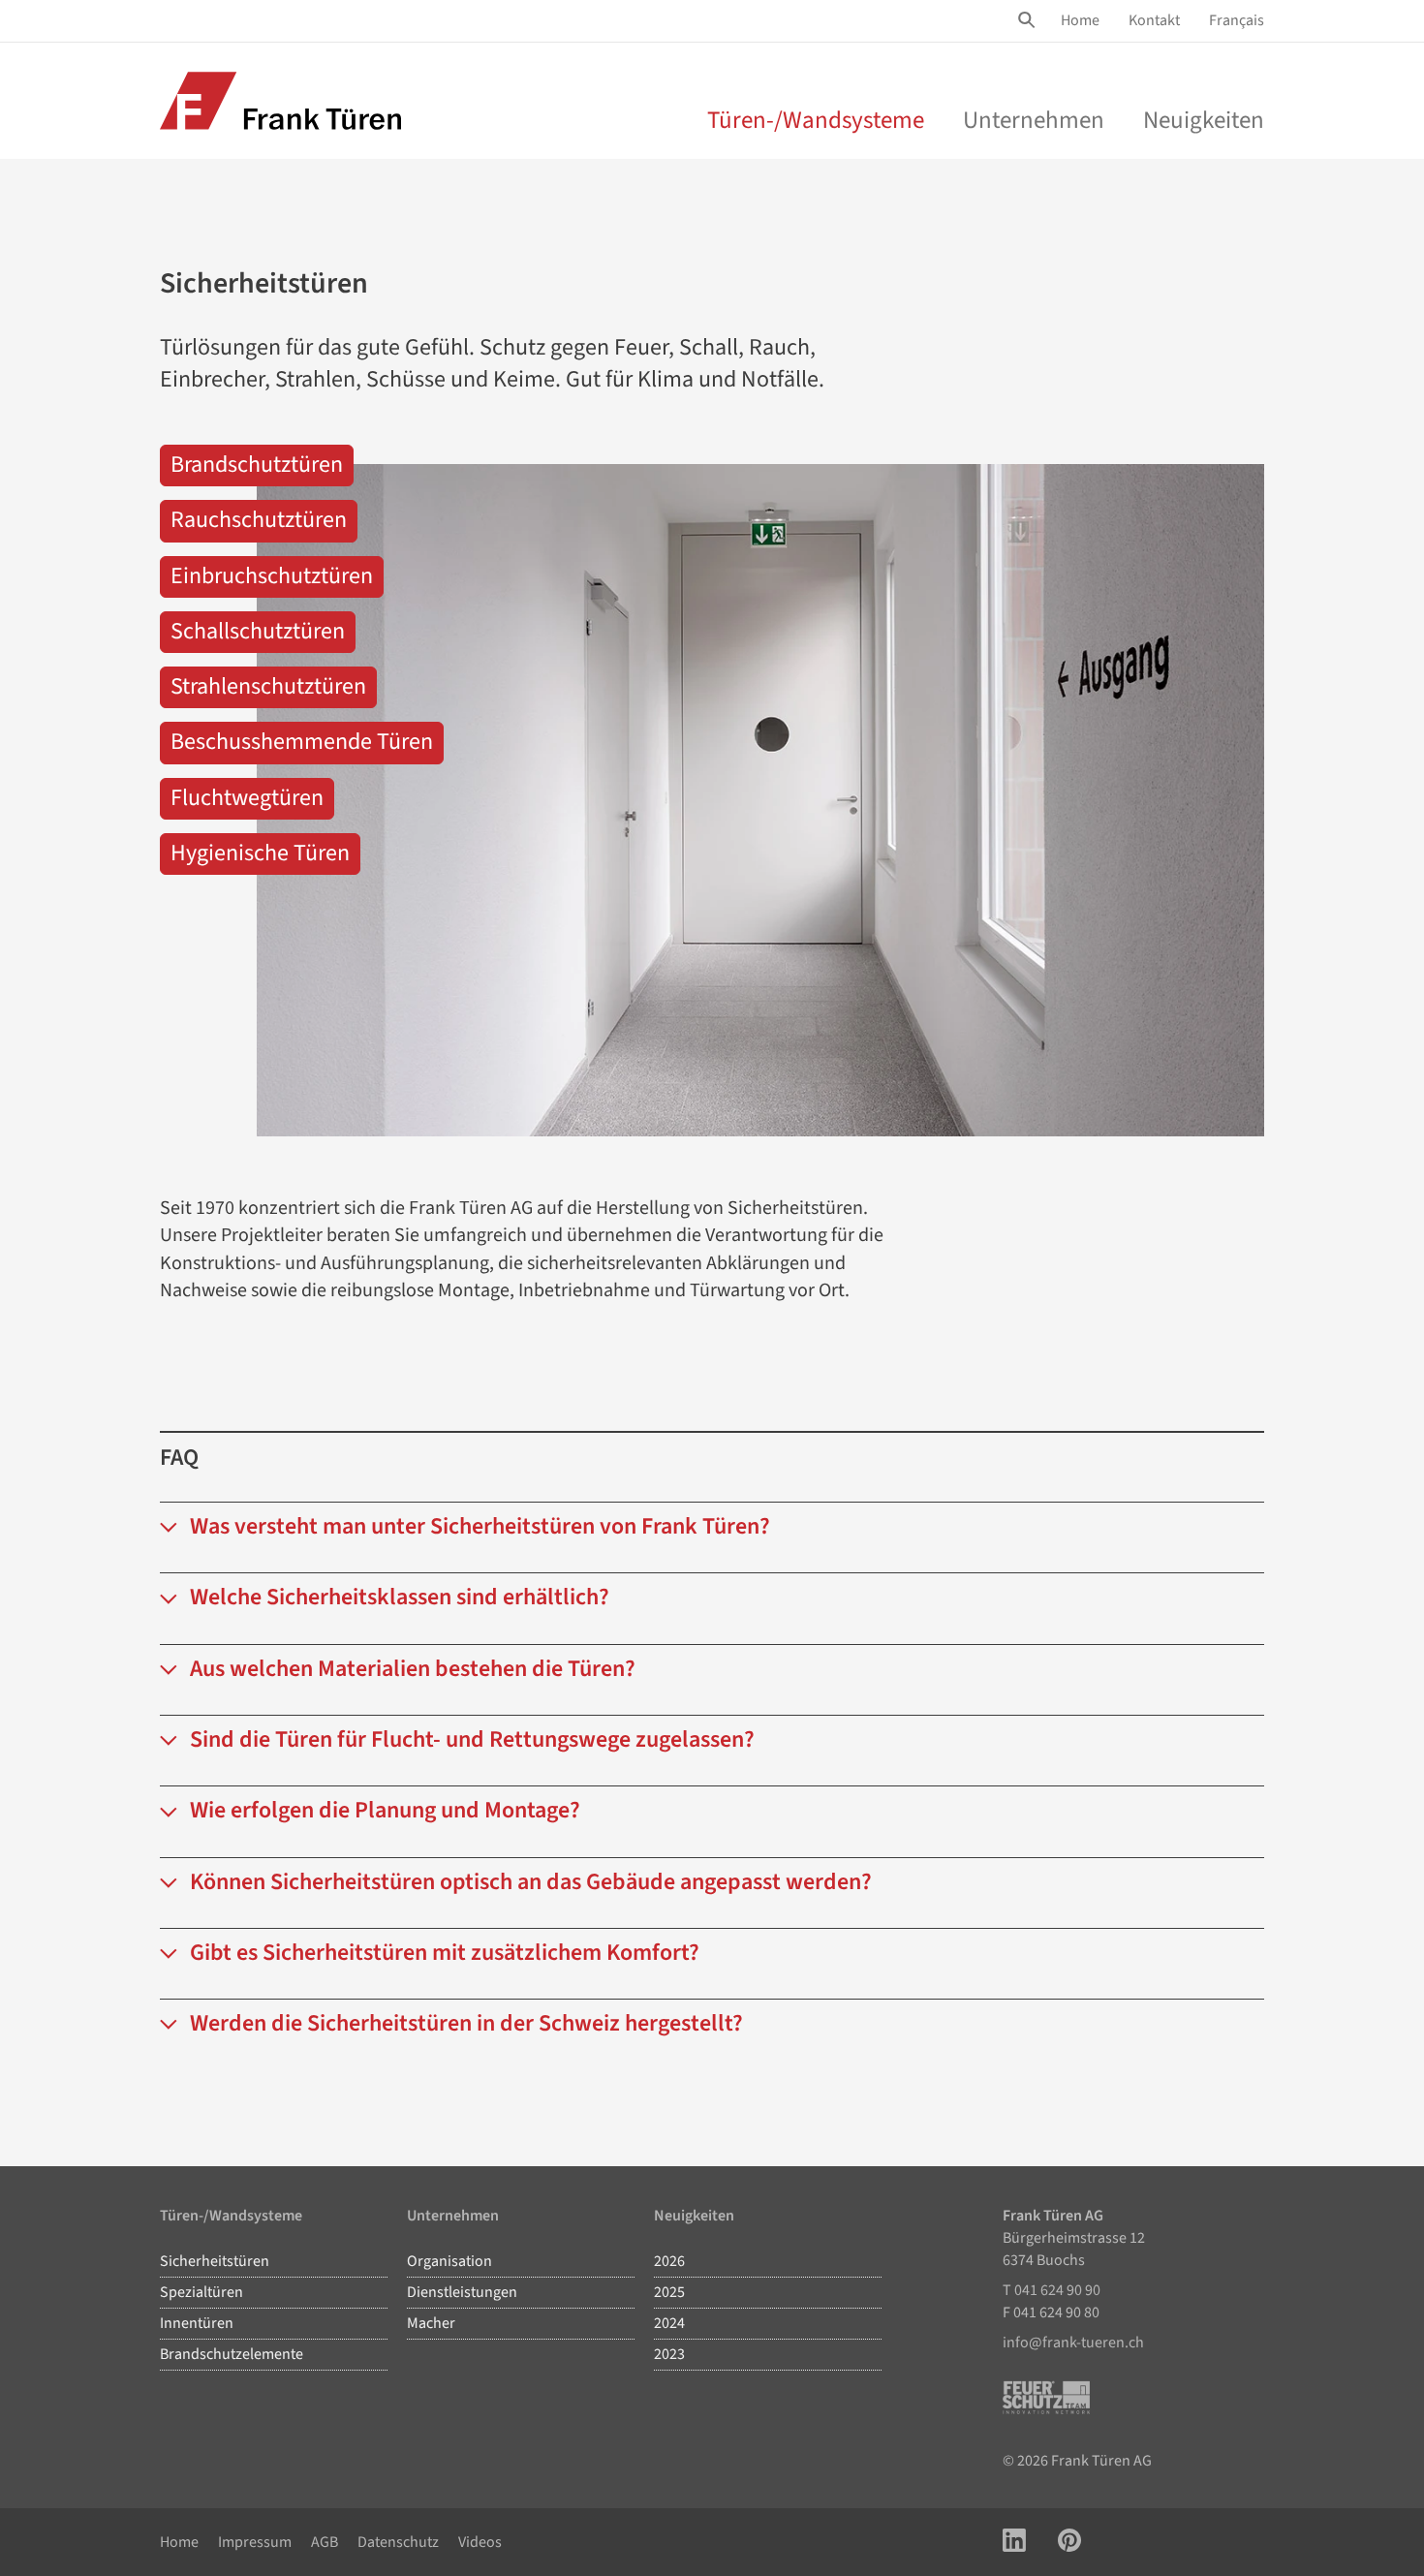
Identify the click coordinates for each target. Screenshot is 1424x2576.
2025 (669, 2292)
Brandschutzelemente (232, 2354)
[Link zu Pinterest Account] (1069, 2543)
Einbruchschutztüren (272, 576)
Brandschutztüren (257, 465)
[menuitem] (1080, 21)
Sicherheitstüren (215, 2261)
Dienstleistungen (462, 2292)
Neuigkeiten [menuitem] (1204, 120)
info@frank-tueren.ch (1073, 2343)
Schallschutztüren (258, 631)
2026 (669, 2261)
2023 (669, 2354)
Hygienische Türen (260, 853)
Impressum (255, 2542)
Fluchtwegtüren (247, 798)
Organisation (449, 2261)
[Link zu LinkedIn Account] (1014, 2543)
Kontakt (1154, 20)
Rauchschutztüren (259, 520)
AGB (325, 2542)
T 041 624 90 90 (1052, 2290)
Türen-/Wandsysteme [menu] (816, 120)
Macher (431, 2323)
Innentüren (197, 2323)
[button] (712, 1537)
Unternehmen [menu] (1034, 120)
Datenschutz (398, 2542)
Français (1237, 20)
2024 (669, 2323)
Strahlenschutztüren (268, 686)
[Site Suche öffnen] (1030, 20)
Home (1080, 20)
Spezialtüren (201, 2292)
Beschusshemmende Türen (302, 742)
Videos (480, 2542)
